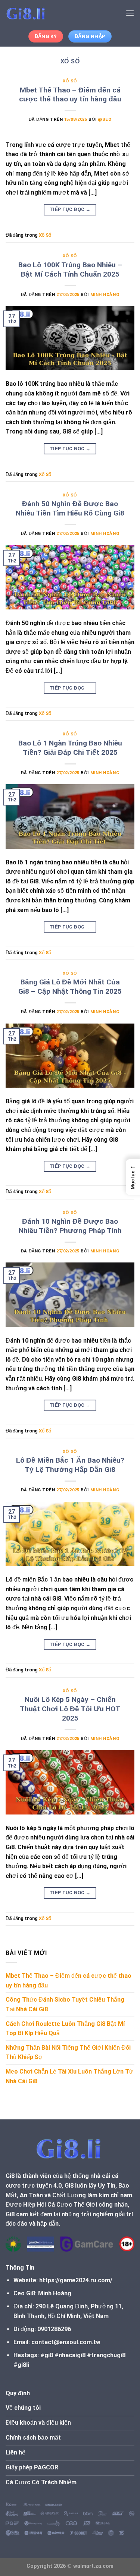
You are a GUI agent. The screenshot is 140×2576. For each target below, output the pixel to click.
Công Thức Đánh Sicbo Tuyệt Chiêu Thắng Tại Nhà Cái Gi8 (65, 2004)
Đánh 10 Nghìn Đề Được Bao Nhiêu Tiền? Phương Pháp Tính (70, 1226)
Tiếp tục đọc (70, 209)
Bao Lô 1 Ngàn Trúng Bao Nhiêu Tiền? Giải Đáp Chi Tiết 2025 (70, 748)
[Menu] (130, 13)
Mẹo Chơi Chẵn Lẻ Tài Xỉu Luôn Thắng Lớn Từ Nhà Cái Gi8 (69, 2076)
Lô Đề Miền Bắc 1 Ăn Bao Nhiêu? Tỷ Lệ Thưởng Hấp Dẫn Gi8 (70, 1465)
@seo (105, 119)
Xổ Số (70, 81)
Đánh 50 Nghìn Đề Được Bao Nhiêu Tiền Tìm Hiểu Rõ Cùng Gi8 (70, 508)
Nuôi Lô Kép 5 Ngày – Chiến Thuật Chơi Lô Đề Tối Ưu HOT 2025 (70, 1709)
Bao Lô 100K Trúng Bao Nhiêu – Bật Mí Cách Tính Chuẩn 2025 (70, 269)
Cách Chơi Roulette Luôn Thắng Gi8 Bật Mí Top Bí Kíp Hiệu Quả (65, 2029)
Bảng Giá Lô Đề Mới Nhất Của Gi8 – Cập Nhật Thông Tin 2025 (70, 987)
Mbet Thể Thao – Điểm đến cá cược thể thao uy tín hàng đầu (70, 95)
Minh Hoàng (105, 295)
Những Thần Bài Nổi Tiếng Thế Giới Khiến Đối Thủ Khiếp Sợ (68, 2052)
